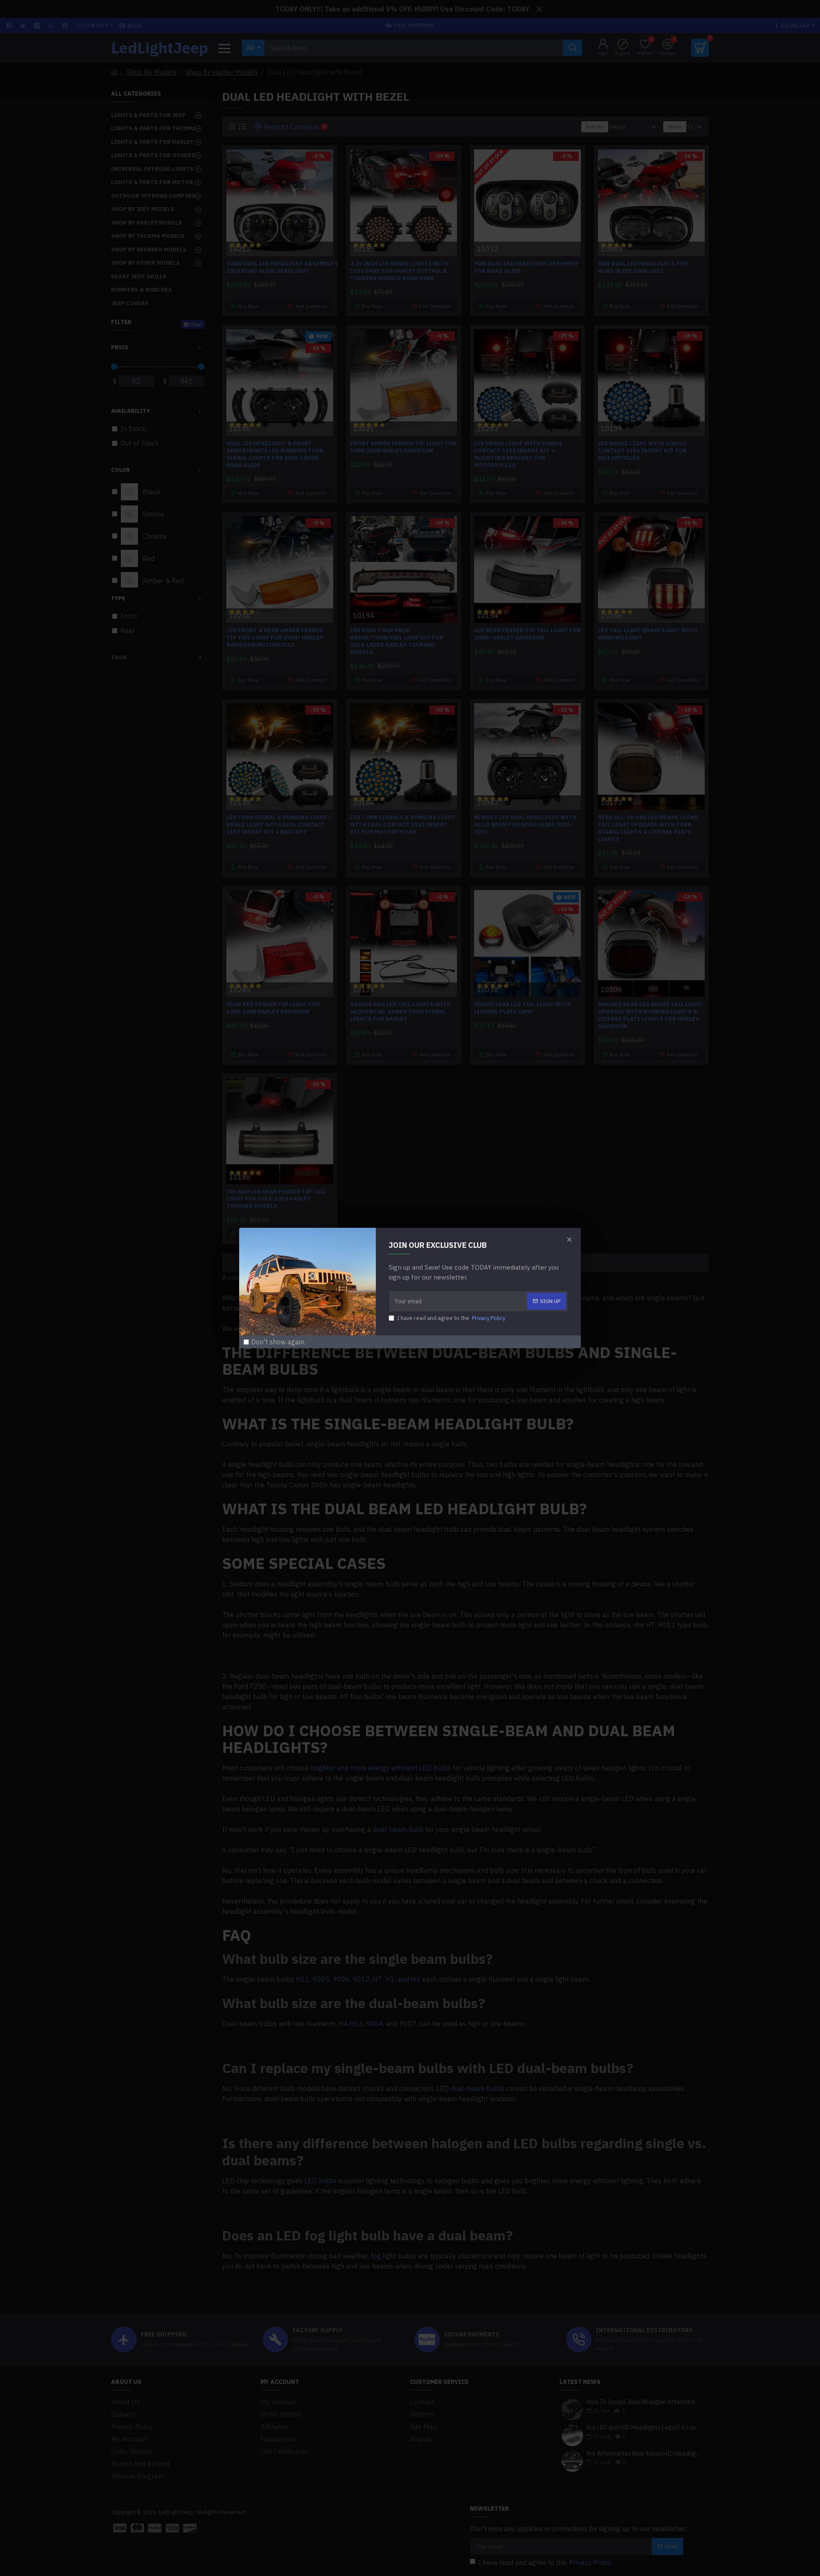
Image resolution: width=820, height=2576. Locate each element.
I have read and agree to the (451, 1318)
